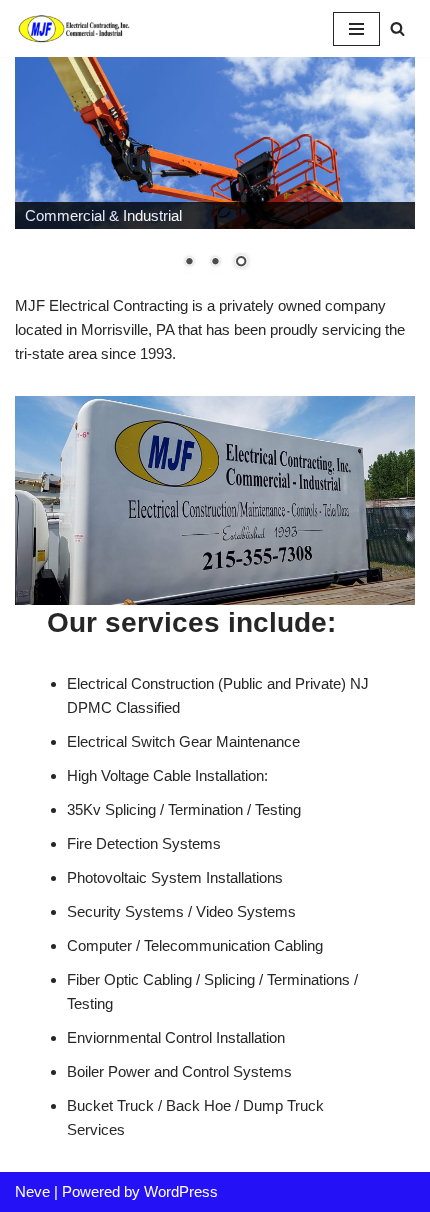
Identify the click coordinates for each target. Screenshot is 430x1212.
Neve (32, 1191)
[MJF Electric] (75, 28)
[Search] (397, 28)
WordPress (181, 1191)
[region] (215, 175)
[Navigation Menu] (356, 29)
